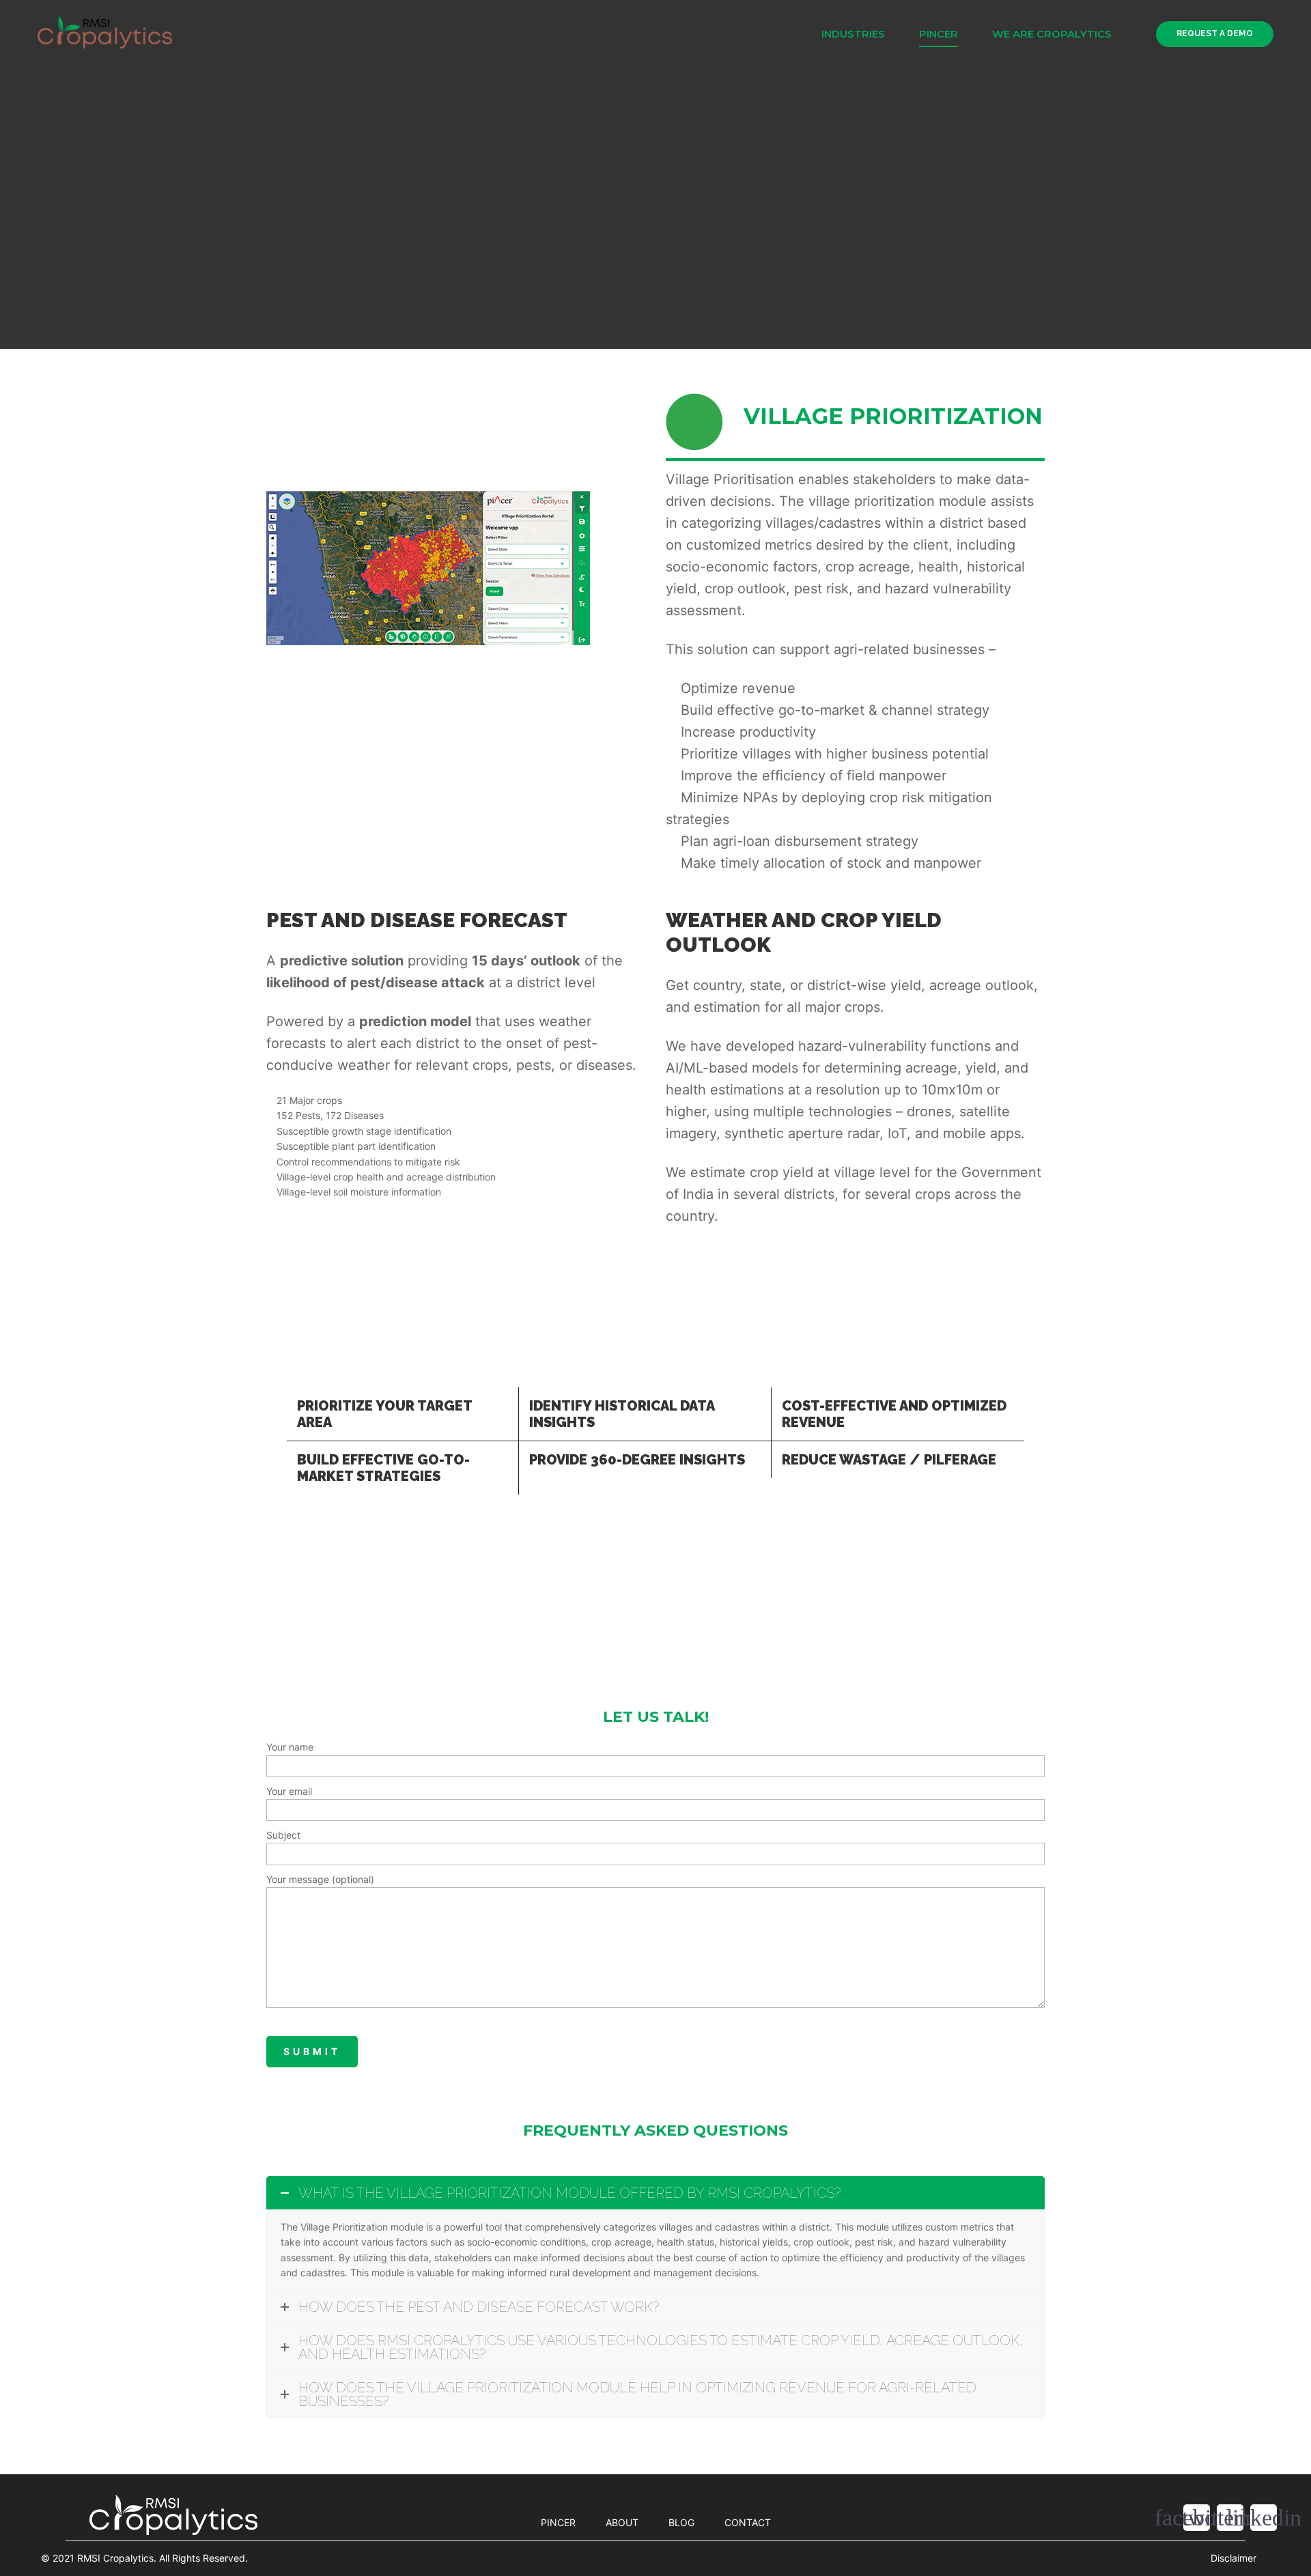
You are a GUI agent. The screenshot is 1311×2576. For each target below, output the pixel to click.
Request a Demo (1215, 33)
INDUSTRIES (853, 34)
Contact (748, 2522)
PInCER (939, 34)
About (622, 2522)
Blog (681, 2522)
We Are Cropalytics (1052, 34)
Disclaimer (1234, 2558)
